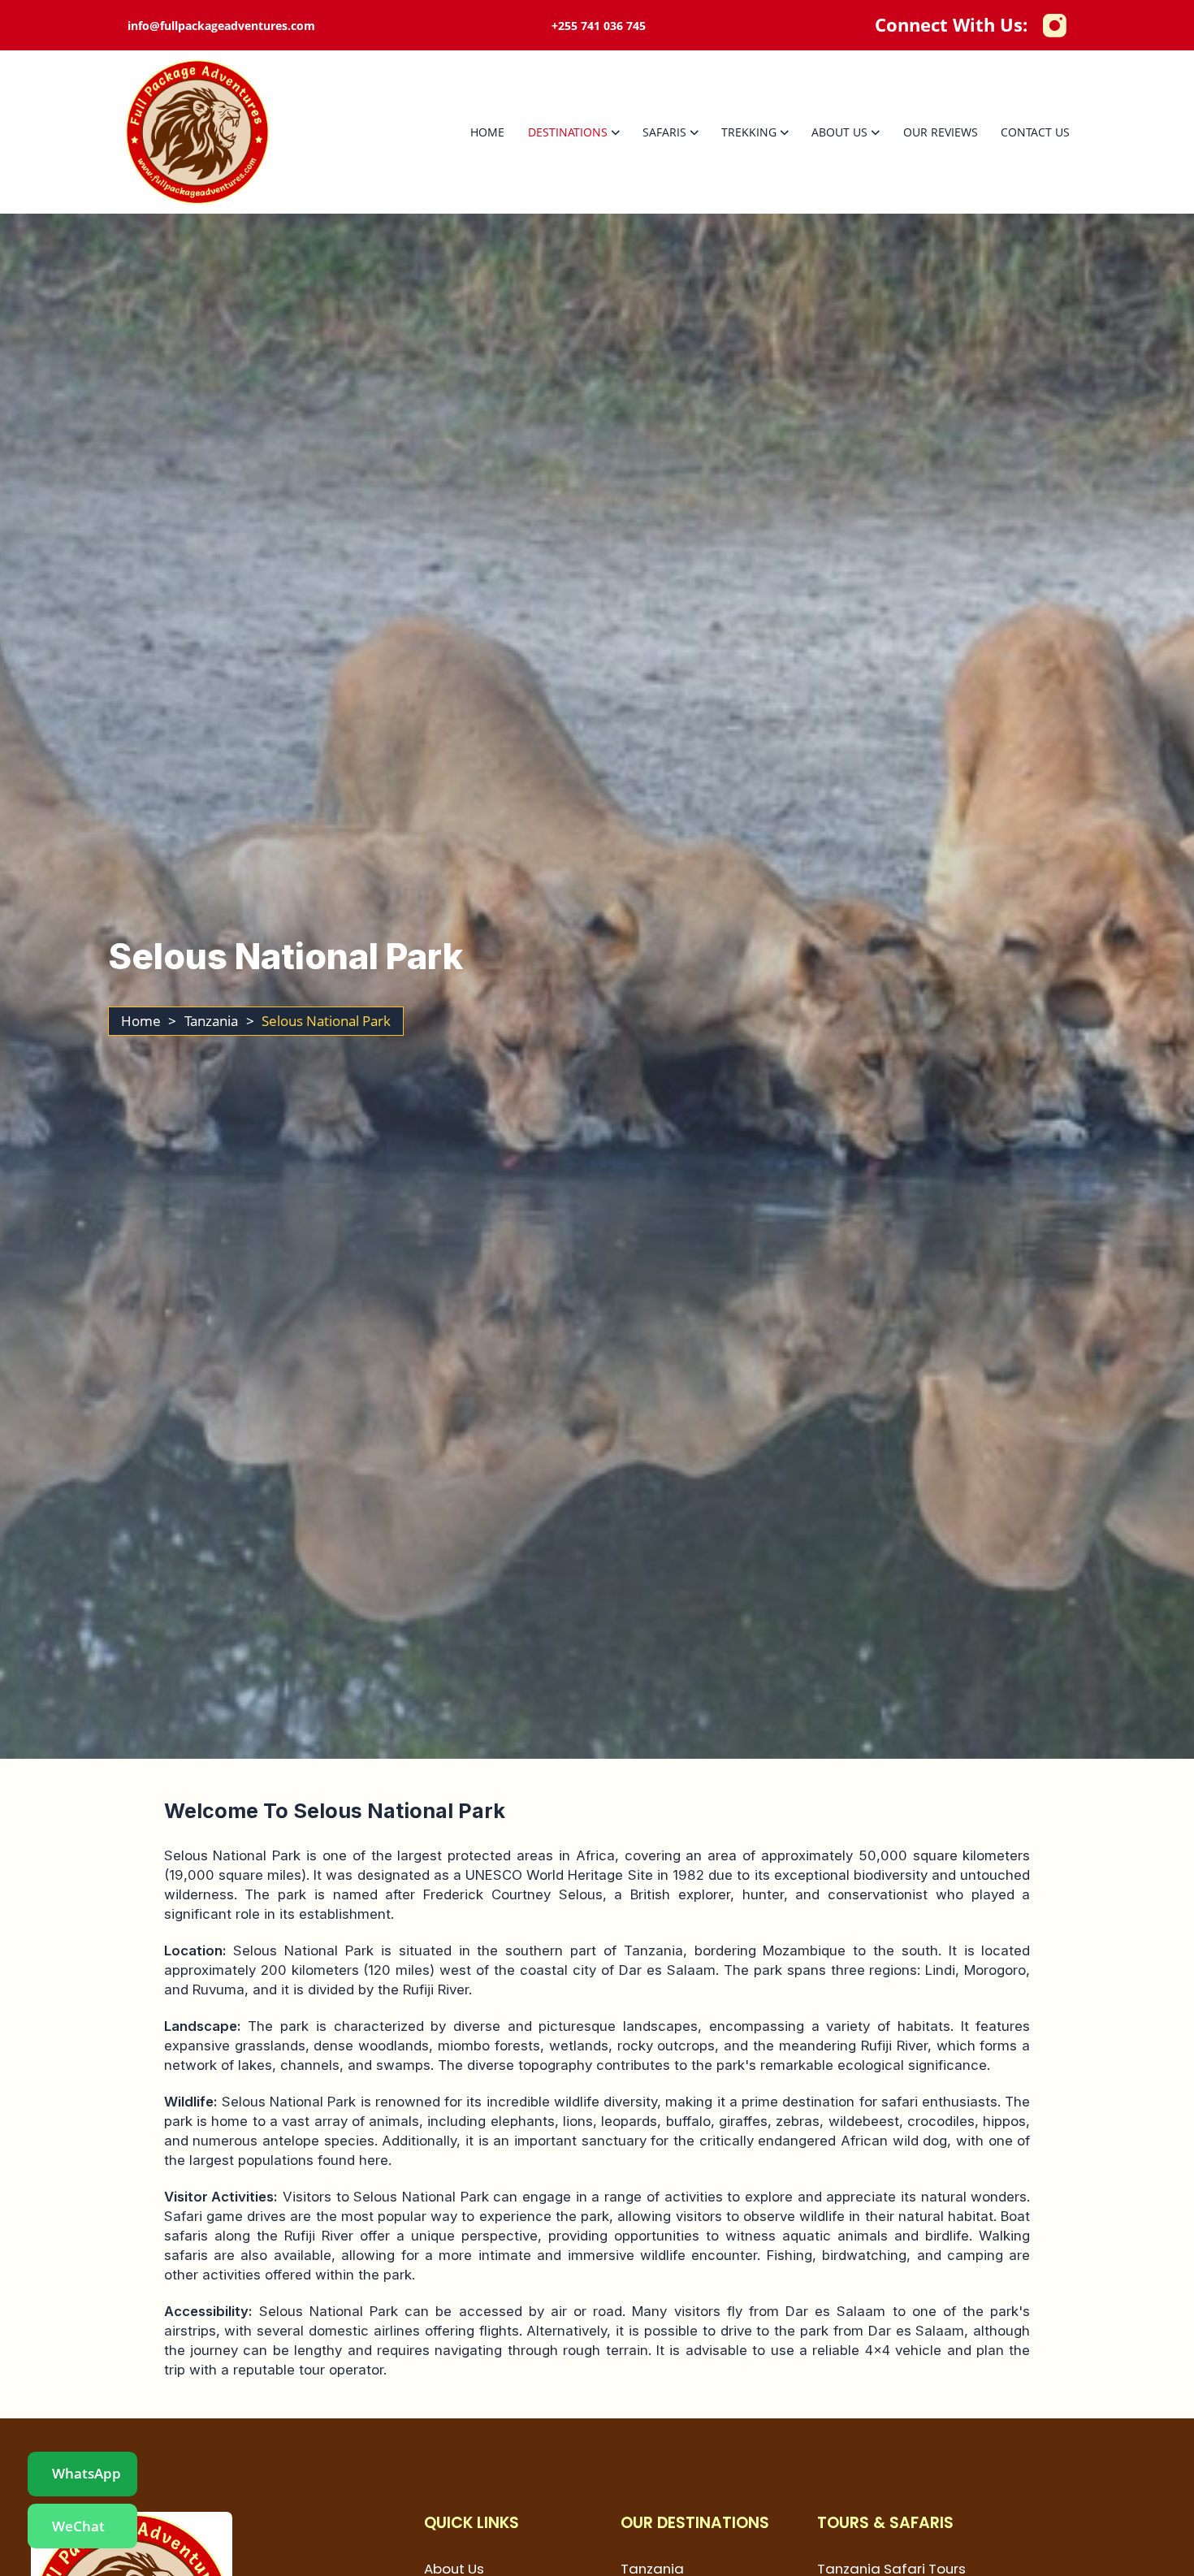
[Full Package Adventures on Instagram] (1054, 25)
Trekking (749, 132)
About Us (839, 132)
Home (487, 132)
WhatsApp (87, 2473)
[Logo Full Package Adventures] (197, 132)
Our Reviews (941, 132)
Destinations (568, 132)
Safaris (664, 132)
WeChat (78, 2526)
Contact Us (1035, 132)
